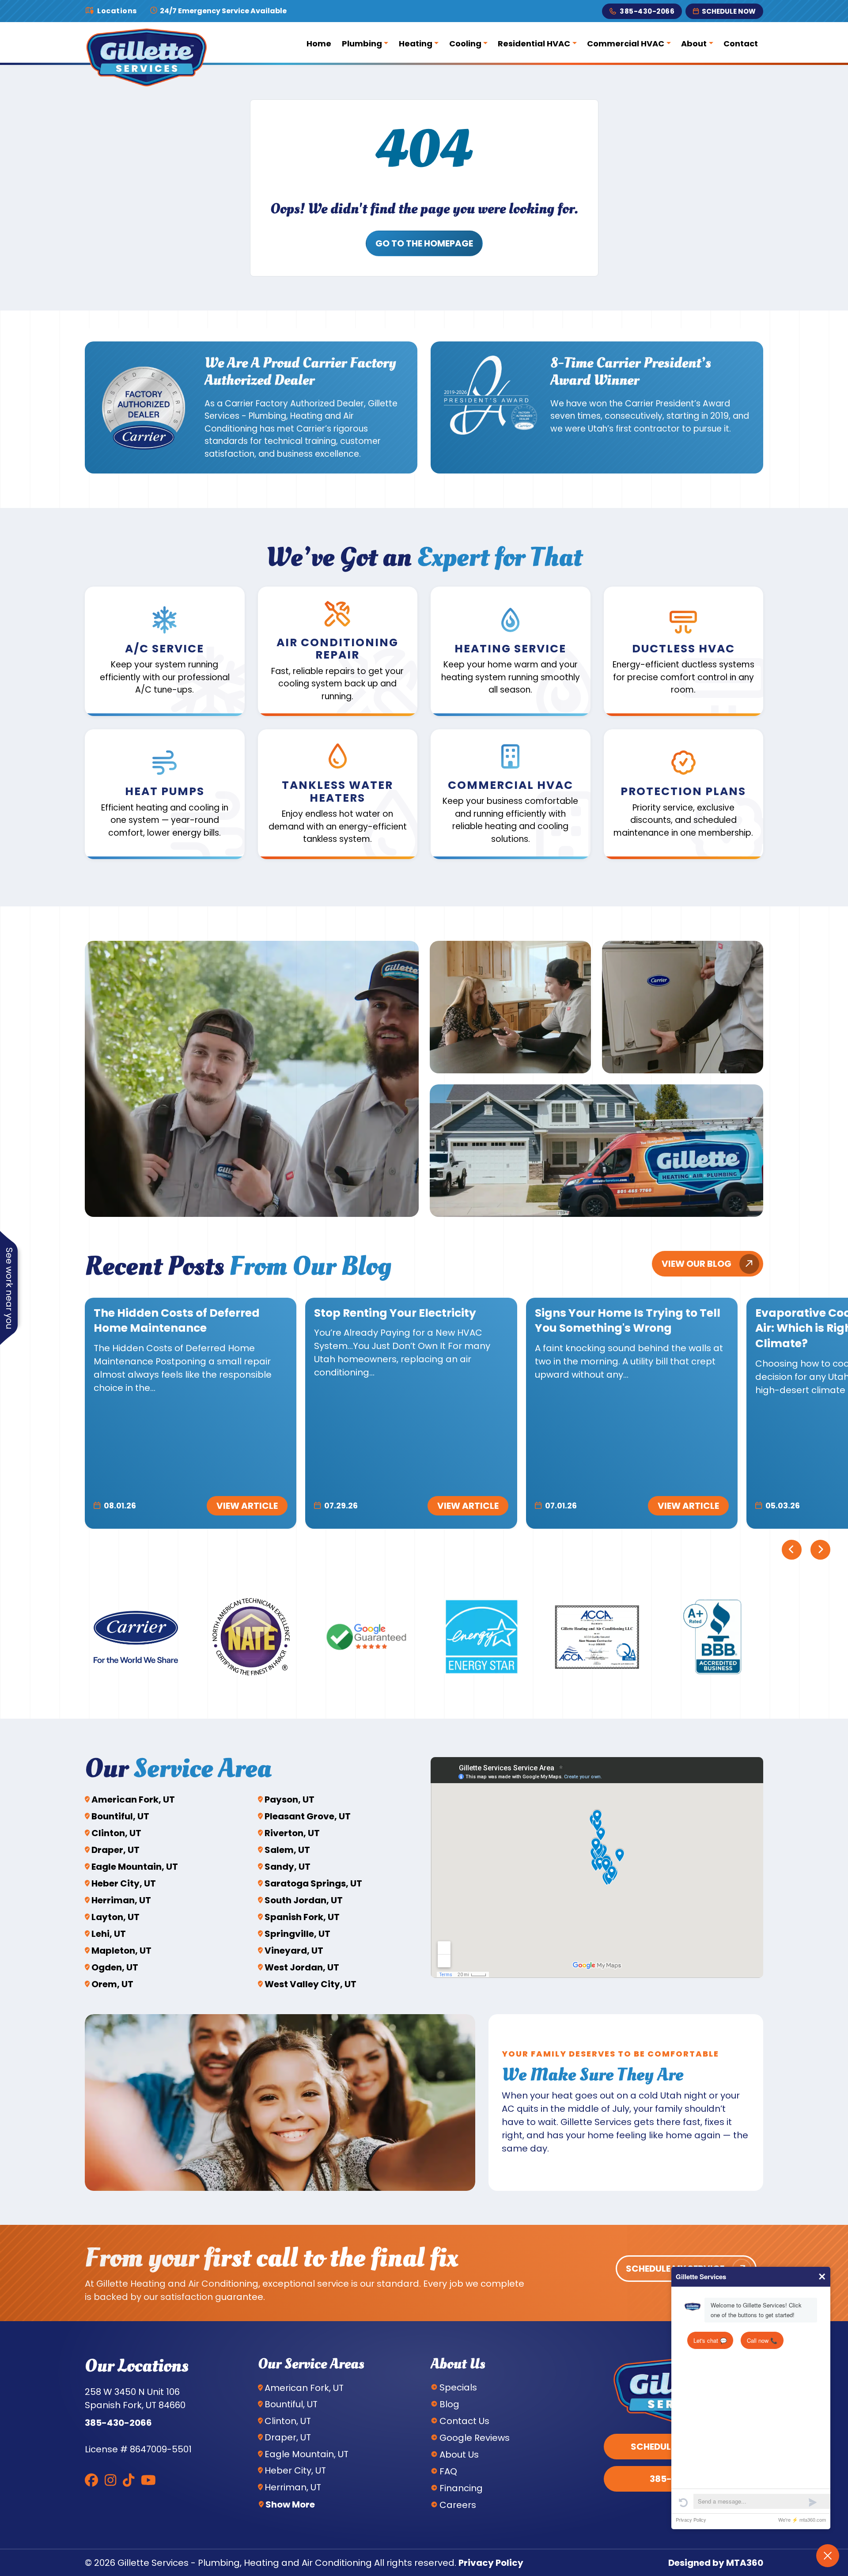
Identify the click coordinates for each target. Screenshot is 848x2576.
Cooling (465, 44)
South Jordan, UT (304, 1900)
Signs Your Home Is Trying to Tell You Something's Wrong (628, 1321)
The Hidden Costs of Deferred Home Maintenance (177, 1321)
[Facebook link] (91, 2480)
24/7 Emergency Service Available (223, 11)
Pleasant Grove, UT (308, 1816)
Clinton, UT (116, 1833)
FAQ (448, 2471)
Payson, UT (290, 1799)
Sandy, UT (288, 1867)
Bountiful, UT (120, 1816)
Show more (290, 2504)
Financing (461, 2488)
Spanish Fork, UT (302, 1917)
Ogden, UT (115, 1967)
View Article (247, 1506)
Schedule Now (729, 11)
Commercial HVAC (626, 44)
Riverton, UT (292, 1833)
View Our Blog (697, 1264)
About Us (459, 2455)
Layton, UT (115, 1917)
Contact (741, 44)
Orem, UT (112, 1984)
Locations (117, 11)
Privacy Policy (491, 2563)
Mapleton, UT (121, 1951)
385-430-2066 (647, 11)
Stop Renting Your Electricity (395, 1313)
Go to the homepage (424, 243)
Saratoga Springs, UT (313, 1883)
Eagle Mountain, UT (135, 1867)
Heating (416, 44)
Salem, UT (287, 1850)
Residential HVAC (534, 44)
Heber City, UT (124, 1883)
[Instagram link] (110, 2480)
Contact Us (464, 2421)
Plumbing (362, 44)
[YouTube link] (148, 2480)
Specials (458, 2387)
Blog (449, 2404)
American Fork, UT (133, 1799)
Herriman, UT (121, 1900)
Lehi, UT (109, 1934)
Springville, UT (297, 1934)
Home (319, 44)
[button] (165, 652)
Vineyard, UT (294, 1951)
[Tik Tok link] (129, 2480)
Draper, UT (115, 1850)
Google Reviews (475, 2438)
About (694, 44)
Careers (458, 2505)
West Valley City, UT (310, 1984)
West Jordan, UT (302, 1967)
